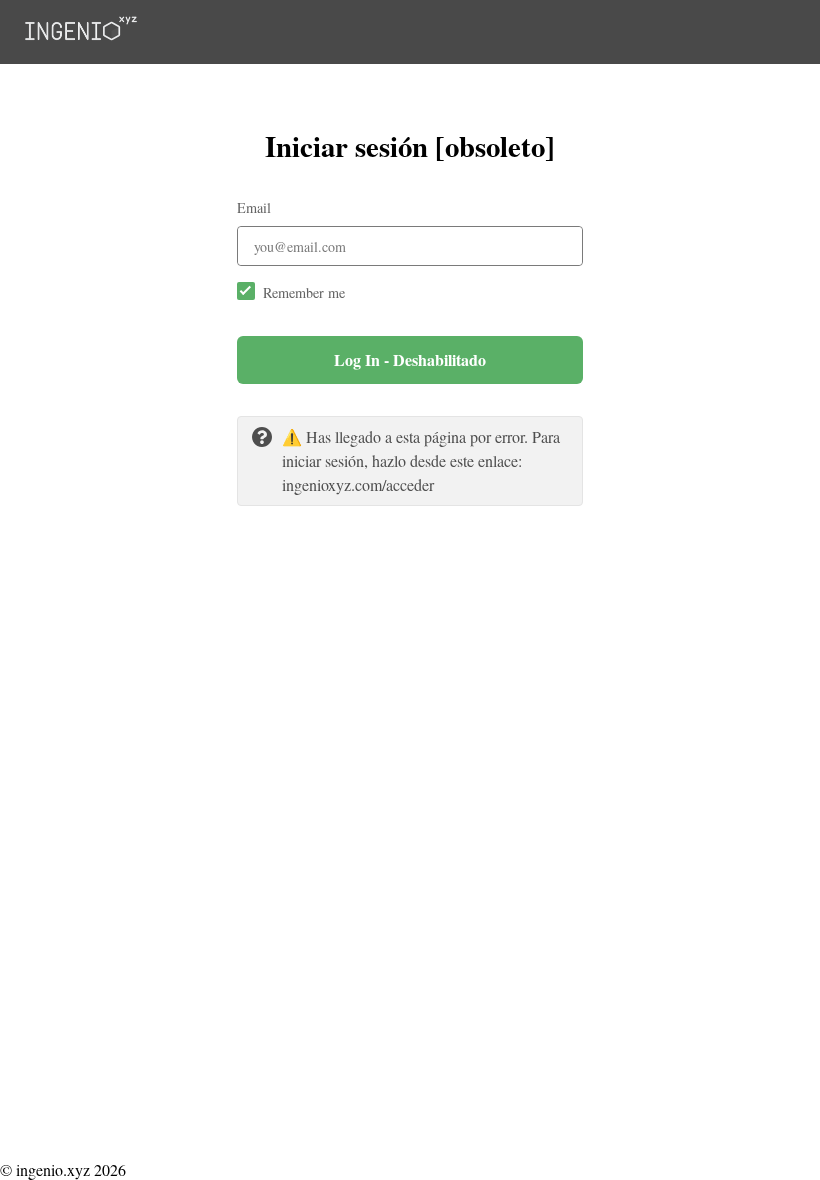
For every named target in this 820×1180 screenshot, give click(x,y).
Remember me (304, 292)
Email (254, 207)
